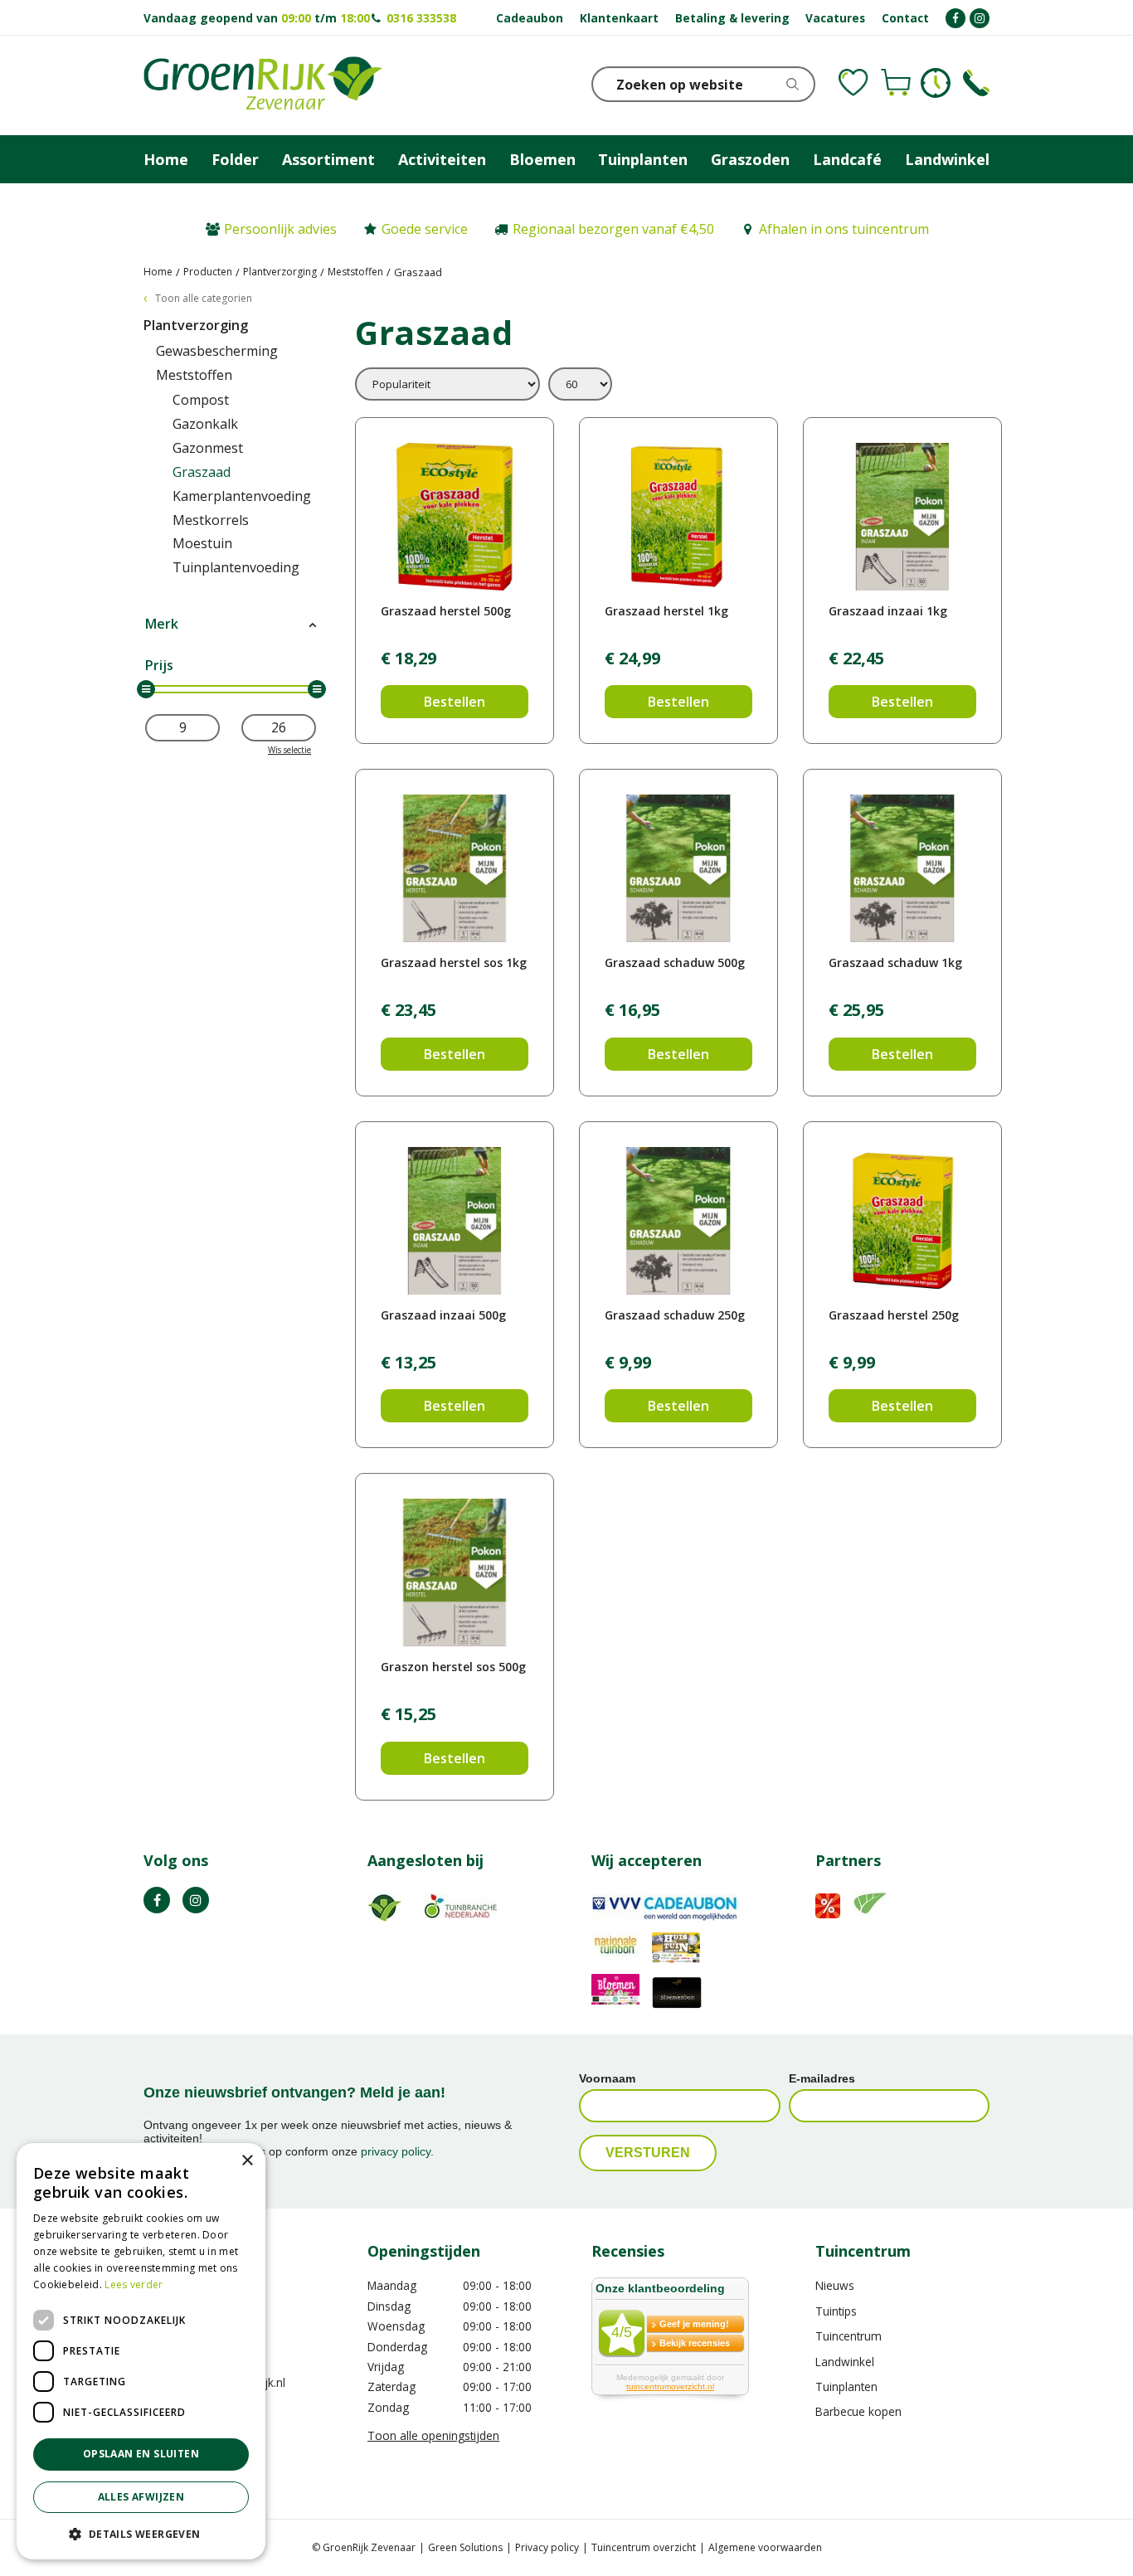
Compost (201, 400)
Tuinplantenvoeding (236, 567)
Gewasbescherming (217, 351)
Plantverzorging (196, 325)
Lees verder (134, 2284)
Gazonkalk (205, 424)
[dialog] (141, 2351)
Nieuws (835, 2285)
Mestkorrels (211, 520)
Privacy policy (547, 2547)
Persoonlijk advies (280, 229)
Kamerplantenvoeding (242, 496)
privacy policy (396, 2151)
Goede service (425, 229)
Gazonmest (208, 448)
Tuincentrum (849, 2336)
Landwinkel (845, 2362)
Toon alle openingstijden (433, 2435)
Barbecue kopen (858, 2411)
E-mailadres (822, 2078)
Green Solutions (465, 2547)
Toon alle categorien (204, 298)
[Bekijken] (896, 83)
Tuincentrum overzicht (644, 2547)
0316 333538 (421, 18)
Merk (162, 624)
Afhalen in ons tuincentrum (844, 229)
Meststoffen (194, 375)
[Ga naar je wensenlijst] (853, 83)
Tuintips (836, 2311)
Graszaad (202, 472)
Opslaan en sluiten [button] (141, 2454)
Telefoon (976, 83)
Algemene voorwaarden (765, 2547)
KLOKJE (936, 83)
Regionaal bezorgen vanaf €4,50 (613, 229)
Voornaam (607, 2078)
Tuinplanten (846, 2386)
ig (196, 1900)
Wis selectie (289, 750)
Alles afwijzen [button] (141, 2497)
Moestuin (202, 543)
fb (157, 1900)
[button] (141, 2533)
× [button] (247, 2161)
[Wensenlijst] (853, 83)
